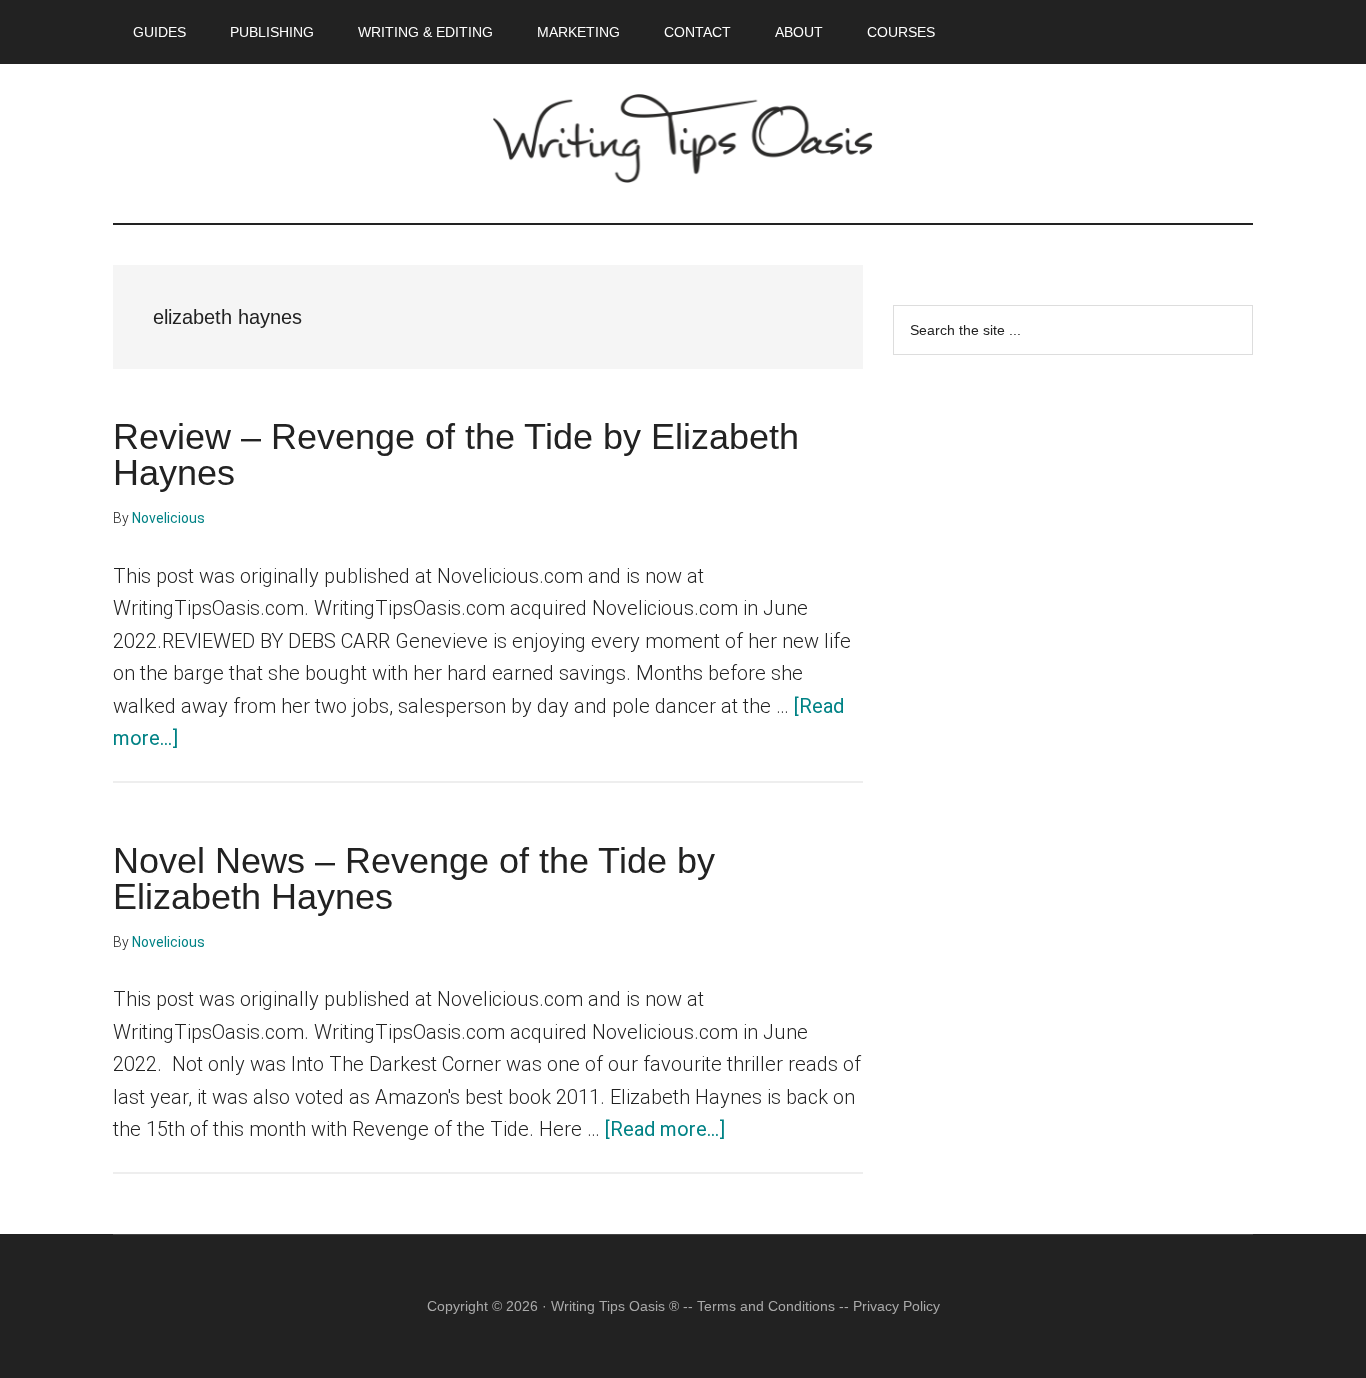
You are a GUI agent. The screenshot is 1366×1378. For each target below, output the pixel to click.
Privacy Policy (896, 1306)
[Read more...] (665, 1129)
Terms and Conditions (766, 1306)
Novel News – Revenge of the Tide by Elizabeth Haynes (414, 878)
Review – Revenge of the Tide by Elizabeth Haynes (456, 454)
